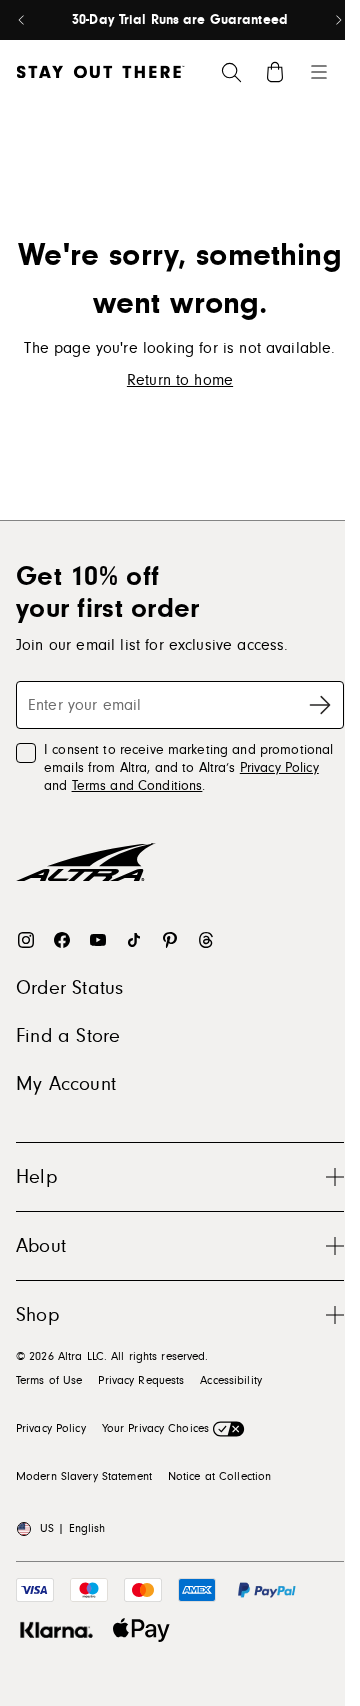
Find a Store (68, 1036)
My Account (66, 1084)
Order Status (69, 988)
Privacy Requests (141, 1380)
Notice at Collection (219, 1476)
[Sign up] (320, 705)
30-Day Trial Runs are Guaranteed (180, 20)
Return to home (180, 380)
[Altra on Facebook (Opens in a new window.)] (62, 940)
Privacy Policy (279, 768)
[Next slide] (338, 20)
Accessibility (231, 1380)
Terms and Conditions (137, 786)
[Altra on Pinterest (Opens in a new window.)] (170, 940)
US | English (72, 1528)
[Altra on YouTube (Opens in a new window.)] (98, 940)
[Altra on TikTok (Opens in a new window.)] (134, 940)
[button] (180, 1176)
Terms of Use (49, 1380)
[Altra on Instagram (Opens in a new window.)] (26, 940)
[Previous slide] (22, 20)
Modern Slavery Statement (84, 1476)
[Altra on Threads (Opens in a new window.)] (206, 940)
